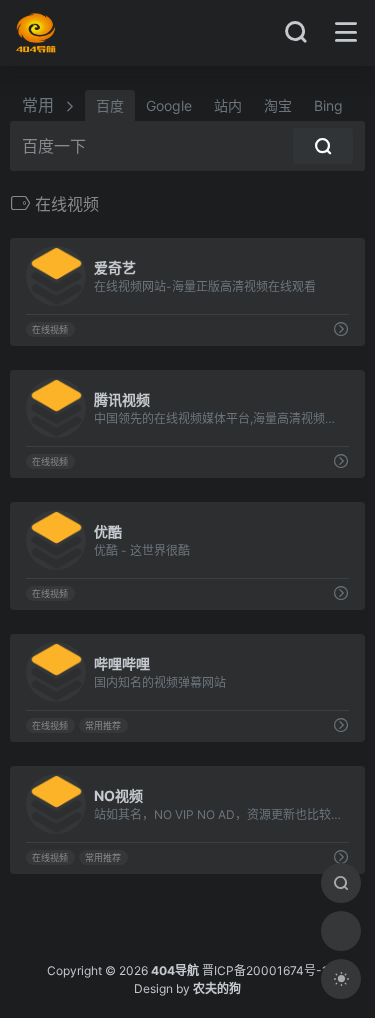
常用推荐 (103, 725)
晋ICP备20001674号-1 (265, 970)
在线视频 (50, 329)
